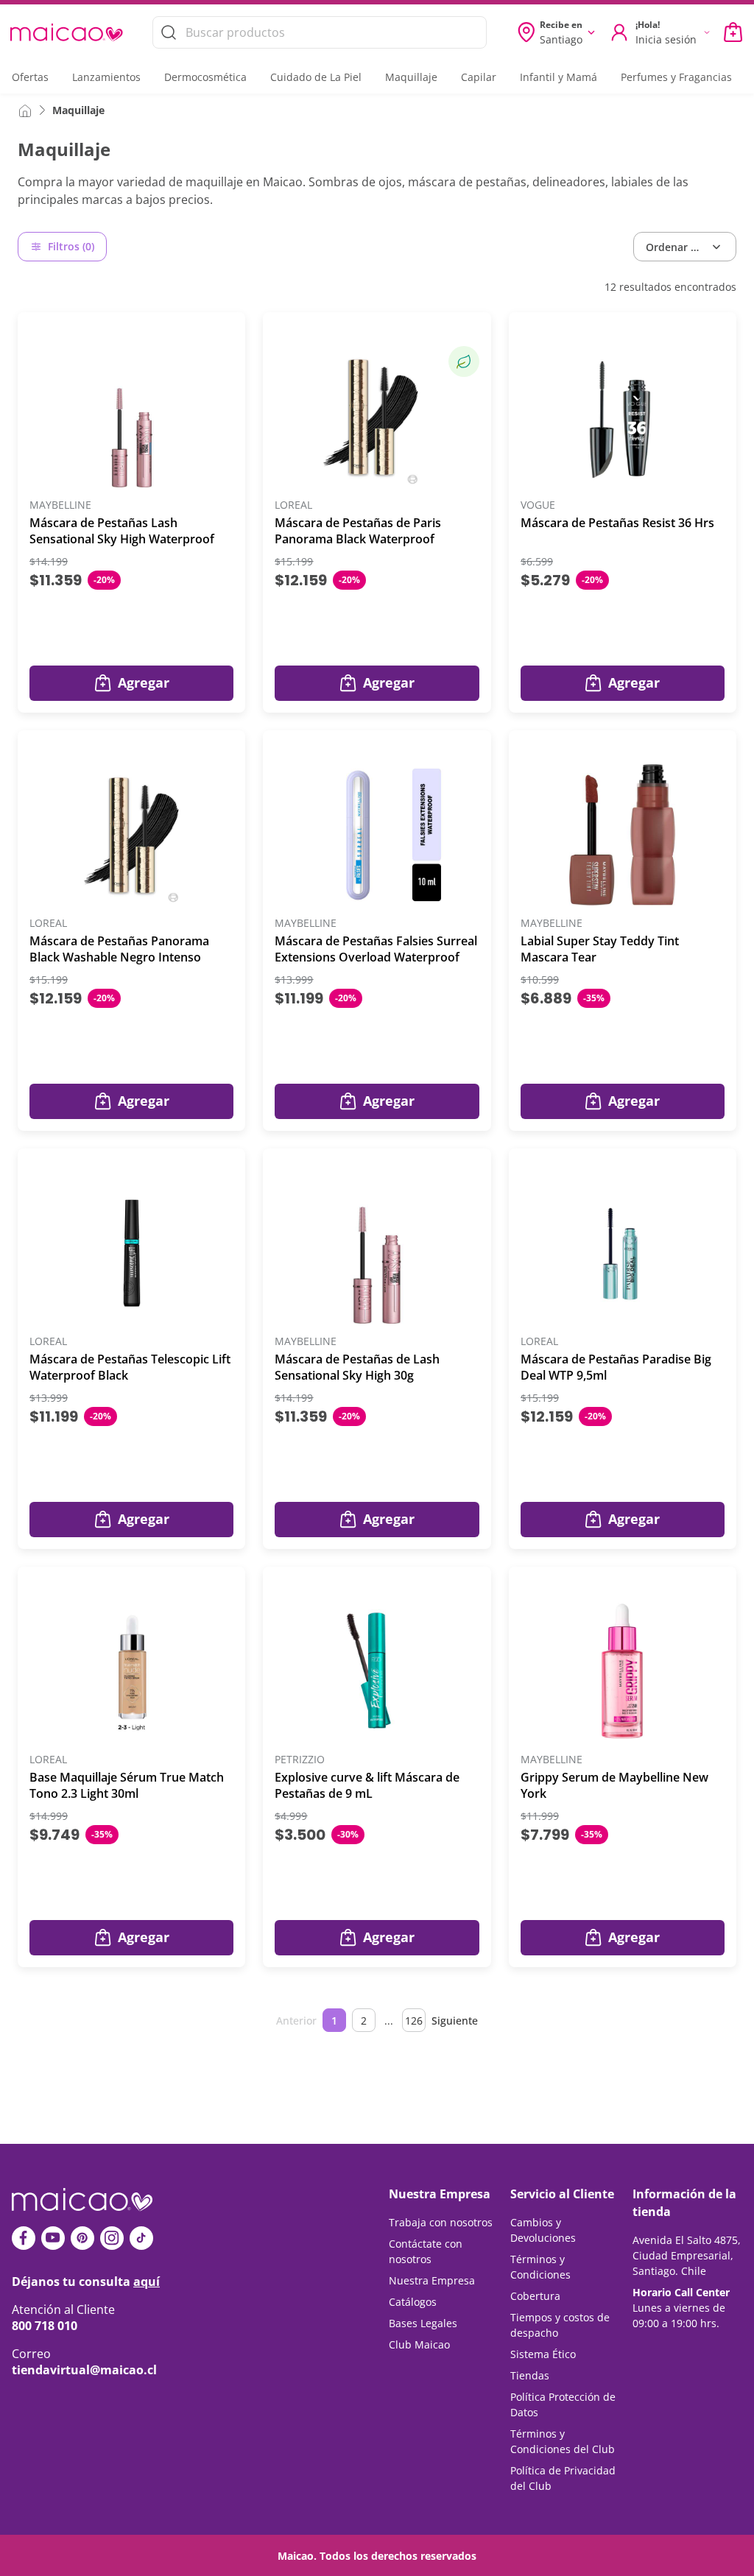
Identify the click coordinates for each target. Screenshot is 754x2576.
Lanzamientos (106, 77)
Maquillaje (411, 77)
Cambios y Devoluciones (543, 2230)
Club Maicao (419, 2344)
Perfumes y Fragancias (676, 77)
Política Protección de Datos (563, 2404)
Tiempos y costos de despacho (560, 2325)
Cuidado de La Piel (316, 77)
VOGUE (538, 505)
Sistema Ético (543, 2354)
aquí (147, 2282)
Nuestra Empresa (432, 2280)
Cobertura (535, 2296)
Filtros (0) (71, 246)
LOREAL (293, 505)
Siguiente (455, 2021)
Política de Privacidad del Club (563, 2478)
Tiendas (530, 2375)
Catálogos (413, 2302)
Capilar (479, 77)
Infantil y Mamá (559, 77)
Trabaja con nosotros (441, 2222)
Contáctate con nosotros (426, 2251)
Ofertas (30, 77)
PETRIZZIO (300, 1760)
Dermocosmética (205, 77)
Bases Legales (423, 2323)
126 (414, 2021)
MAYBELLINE (60, 505)
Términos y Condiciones (540, 2267)
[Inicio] (25, 110)
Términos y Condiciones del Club (563, 2441)
